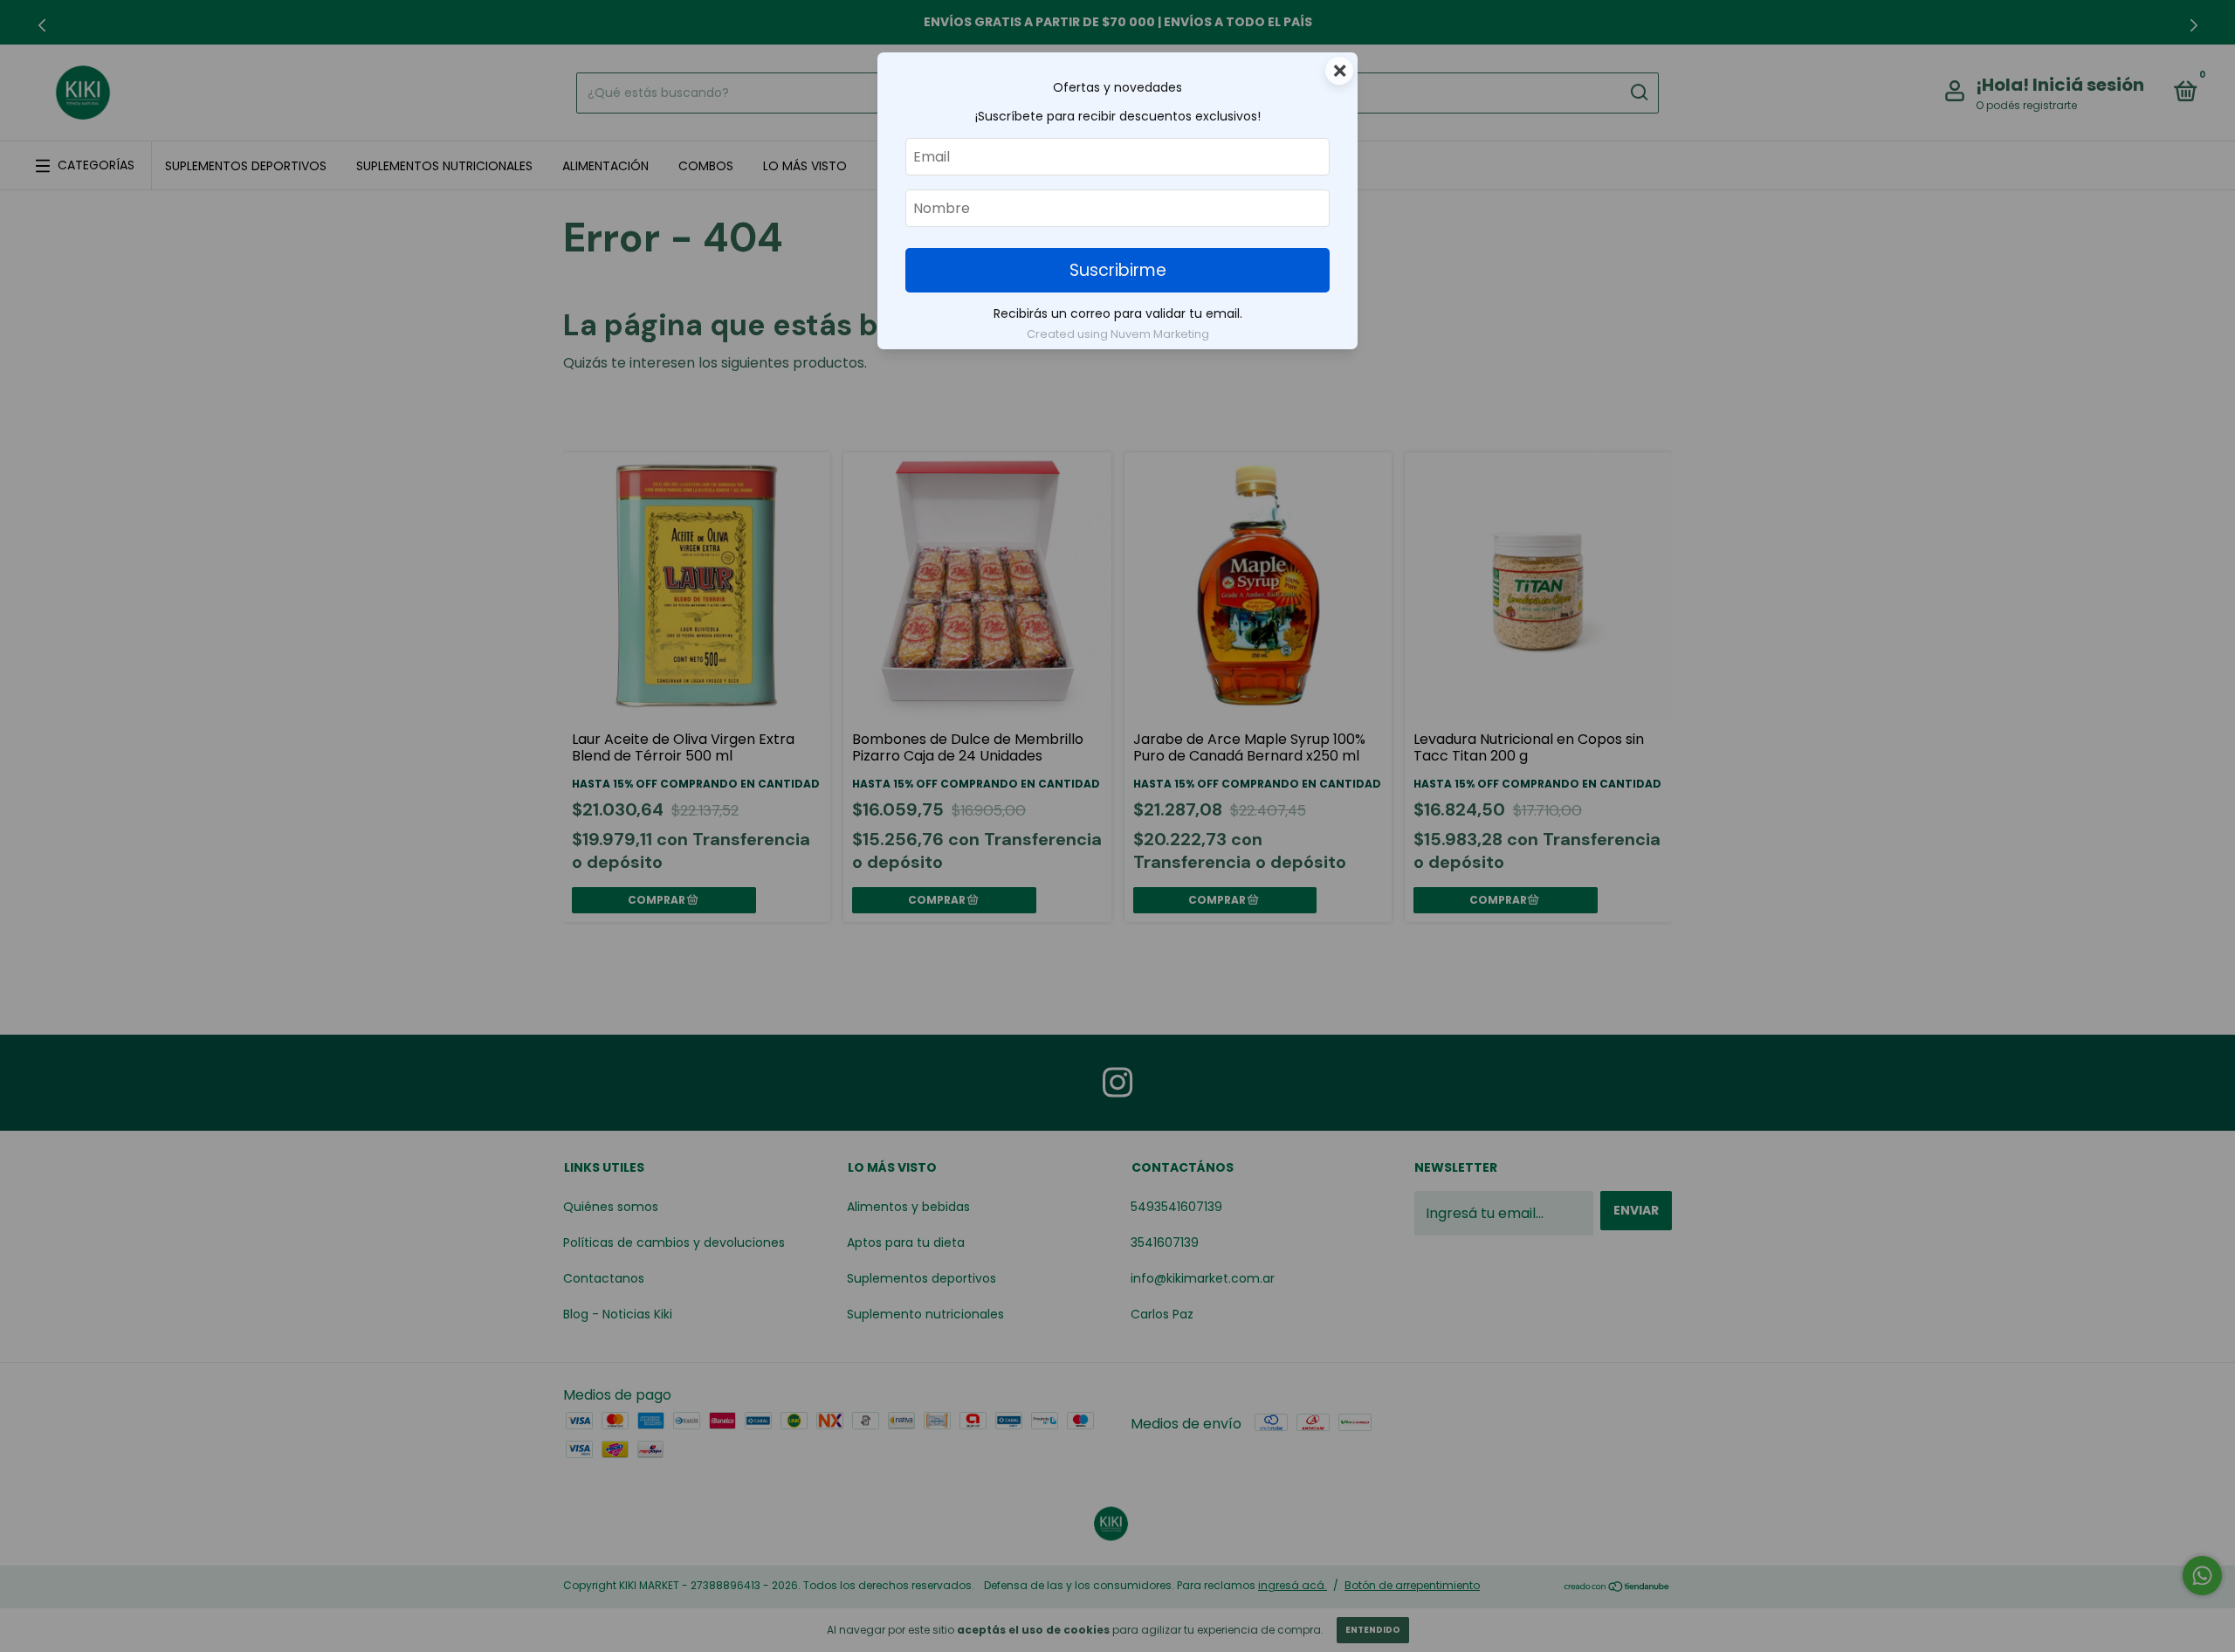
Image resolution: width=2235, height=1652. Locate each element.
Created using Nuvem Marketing (1118, 334)
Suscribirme (1118, 270)
